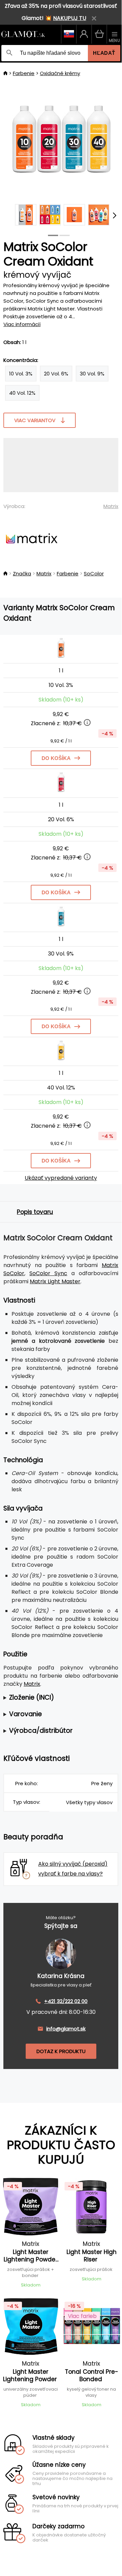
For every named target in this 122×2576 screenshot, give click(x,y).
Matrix (111, 506)
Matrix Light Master (55, 1281)
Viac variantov (35, 420)
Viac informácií (22, 324)
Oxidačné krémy (60, 73)
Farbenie (24, 73)
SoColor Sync (48, 1273)
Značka (22, 573)
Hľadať (104, 53)
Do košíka (56, 758)
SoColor (94, 573)
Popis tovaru (35, 1212)
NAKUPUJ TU (70, 18)
